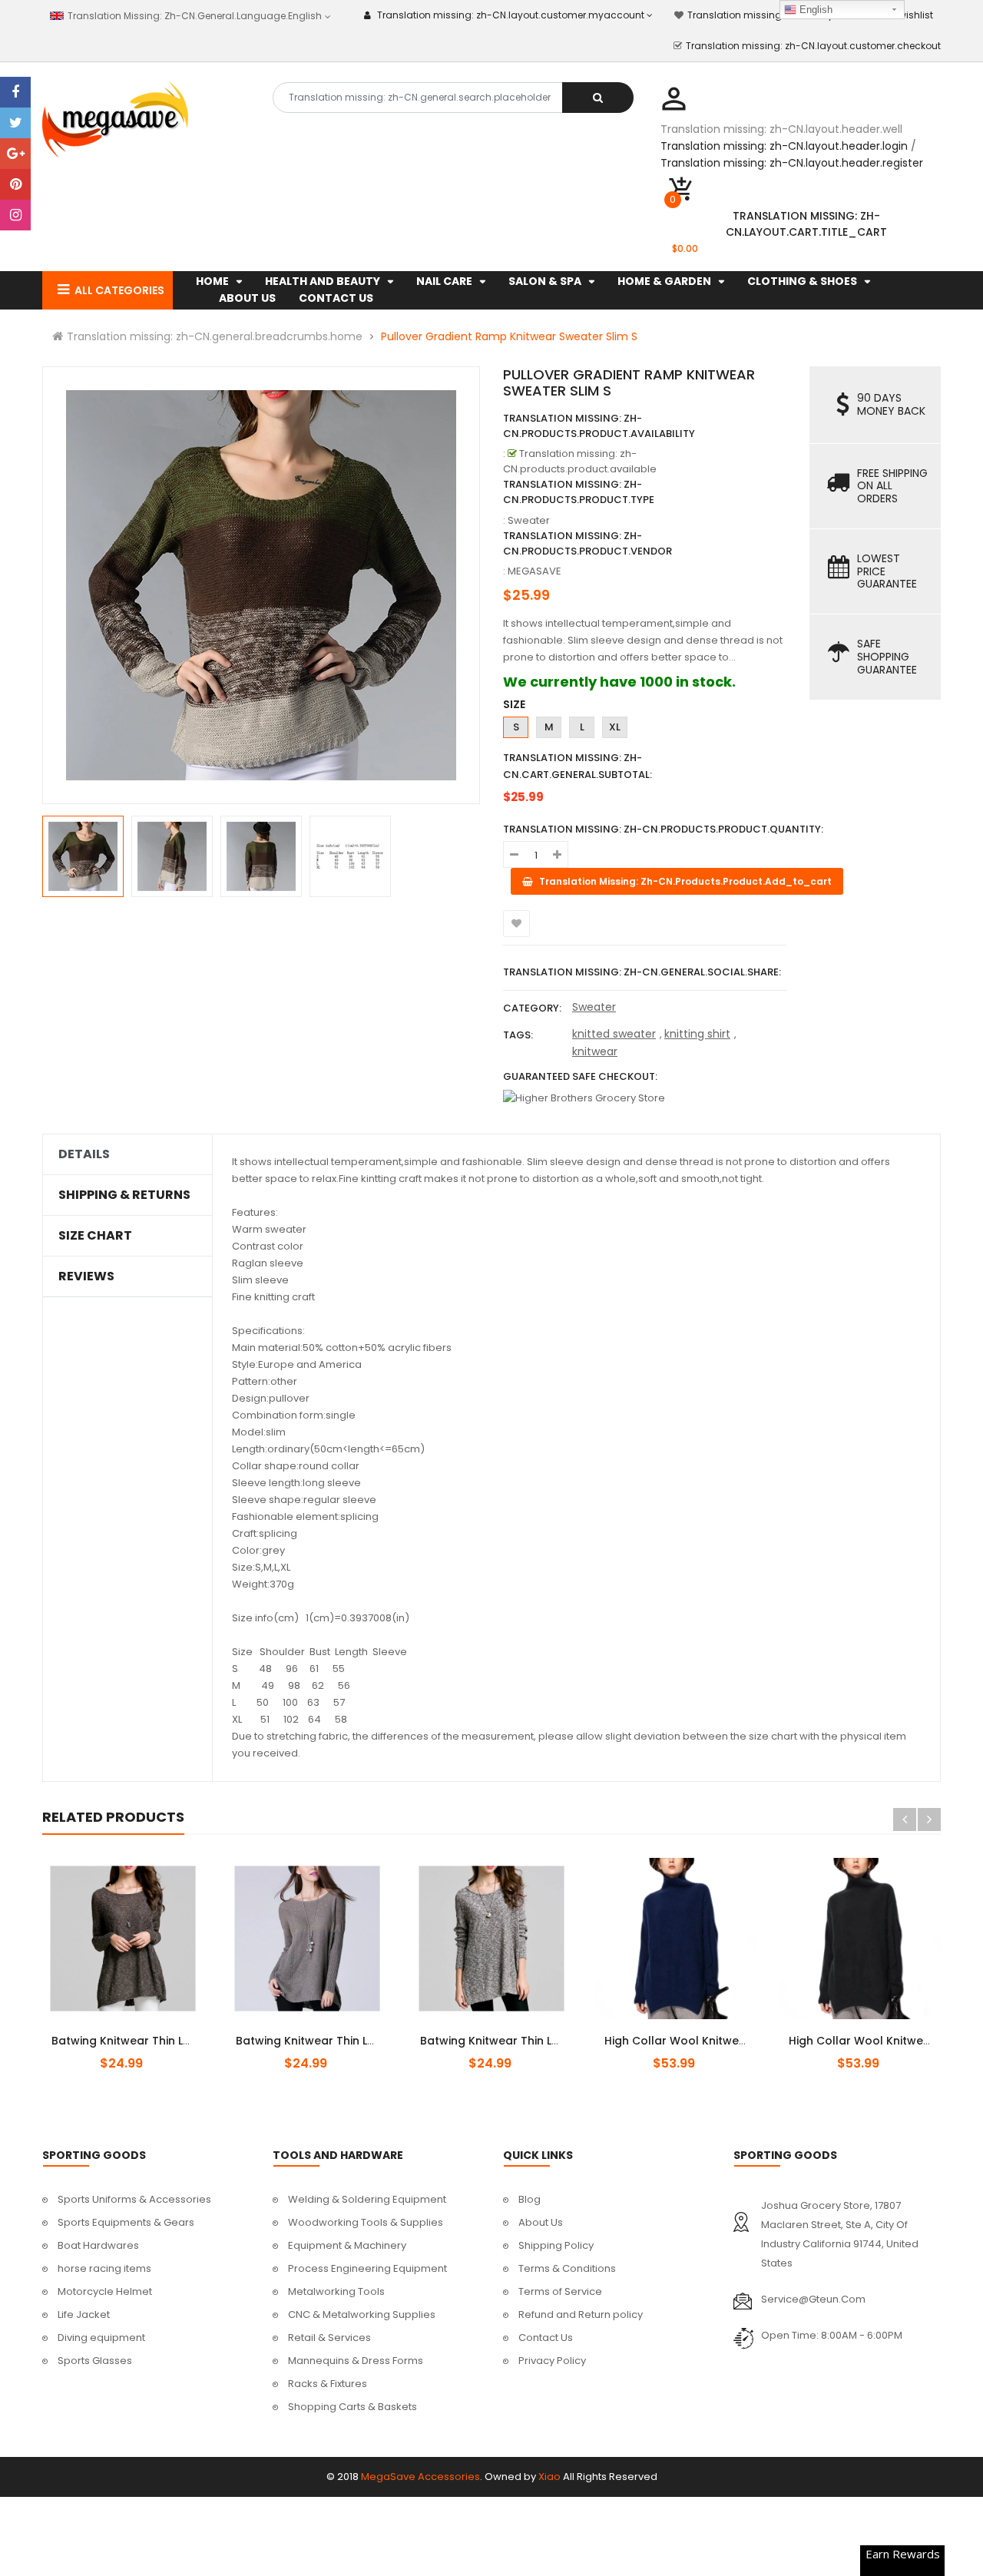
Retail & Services (329, 2338)
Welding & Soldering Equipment (367, 2199)
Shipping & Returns (124, 1195)
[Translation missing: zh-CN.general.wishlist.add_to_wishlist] (516, 924)
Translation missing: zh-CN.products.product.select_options (694, 2032)
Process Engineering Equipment (367, 2268)
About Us (541, 2222)
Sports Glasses (95, 2361)
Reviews (86, 1276)
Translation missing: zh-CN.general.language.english (193, 16)
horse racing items (104, 2268)
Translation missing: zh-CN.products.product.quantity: (663, 829)
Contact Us (546, 2338)
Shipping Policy (556, 2245)
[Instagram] (15, 215)
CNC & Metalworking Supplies (362, 2314)
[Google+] (15, 154)
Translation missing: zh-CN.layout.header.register (792, 163)
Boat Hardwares (98, 2245)
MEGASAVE (535, 571)
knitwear (595, 1051)
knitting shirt (697, 1034)
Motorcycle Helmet (105, 2291)
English (814, 10)
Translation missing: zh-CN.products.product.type (579, 492)
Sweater (594, 1007)
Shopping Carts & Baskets (352, 2407)
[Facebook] (15, 92)
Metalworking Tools (336, 2291)
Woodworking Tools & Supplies (366, 2222)
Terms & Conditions (567, 2268)
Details (84, 1154)
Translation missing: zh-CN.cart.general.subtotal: (578, 766)
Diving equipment (101, 2338)
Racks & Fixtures (328, 2384)
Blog (530, 2199)
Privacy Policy (552, 2361)
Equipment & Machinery (347, 2245)
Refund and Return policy (581, 2314)
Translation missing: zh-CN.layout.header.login (784, 146)
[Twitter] (15, 123)
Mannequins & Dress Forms (356, 2361)
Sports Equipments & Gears (126, 2222)
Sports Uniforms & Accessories (134, 2199)
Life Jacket (84, 2314)
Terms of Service (560, 2291)
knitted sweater (614, 1034)
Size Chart (95, 1236)
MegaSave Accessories (420, 2477)
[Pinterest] (15, 184)
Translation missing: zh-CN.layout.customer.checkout (813, 46)
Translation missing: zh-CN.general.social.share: (642, 972)
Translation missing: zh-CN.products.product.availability (599, 426)
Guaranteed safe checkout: (580, 1076)
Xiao (549, 2477)
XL (615, 727)
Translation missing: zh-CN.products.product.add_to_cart (136, 2032)
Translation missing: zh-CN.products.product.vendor (587, 543)
